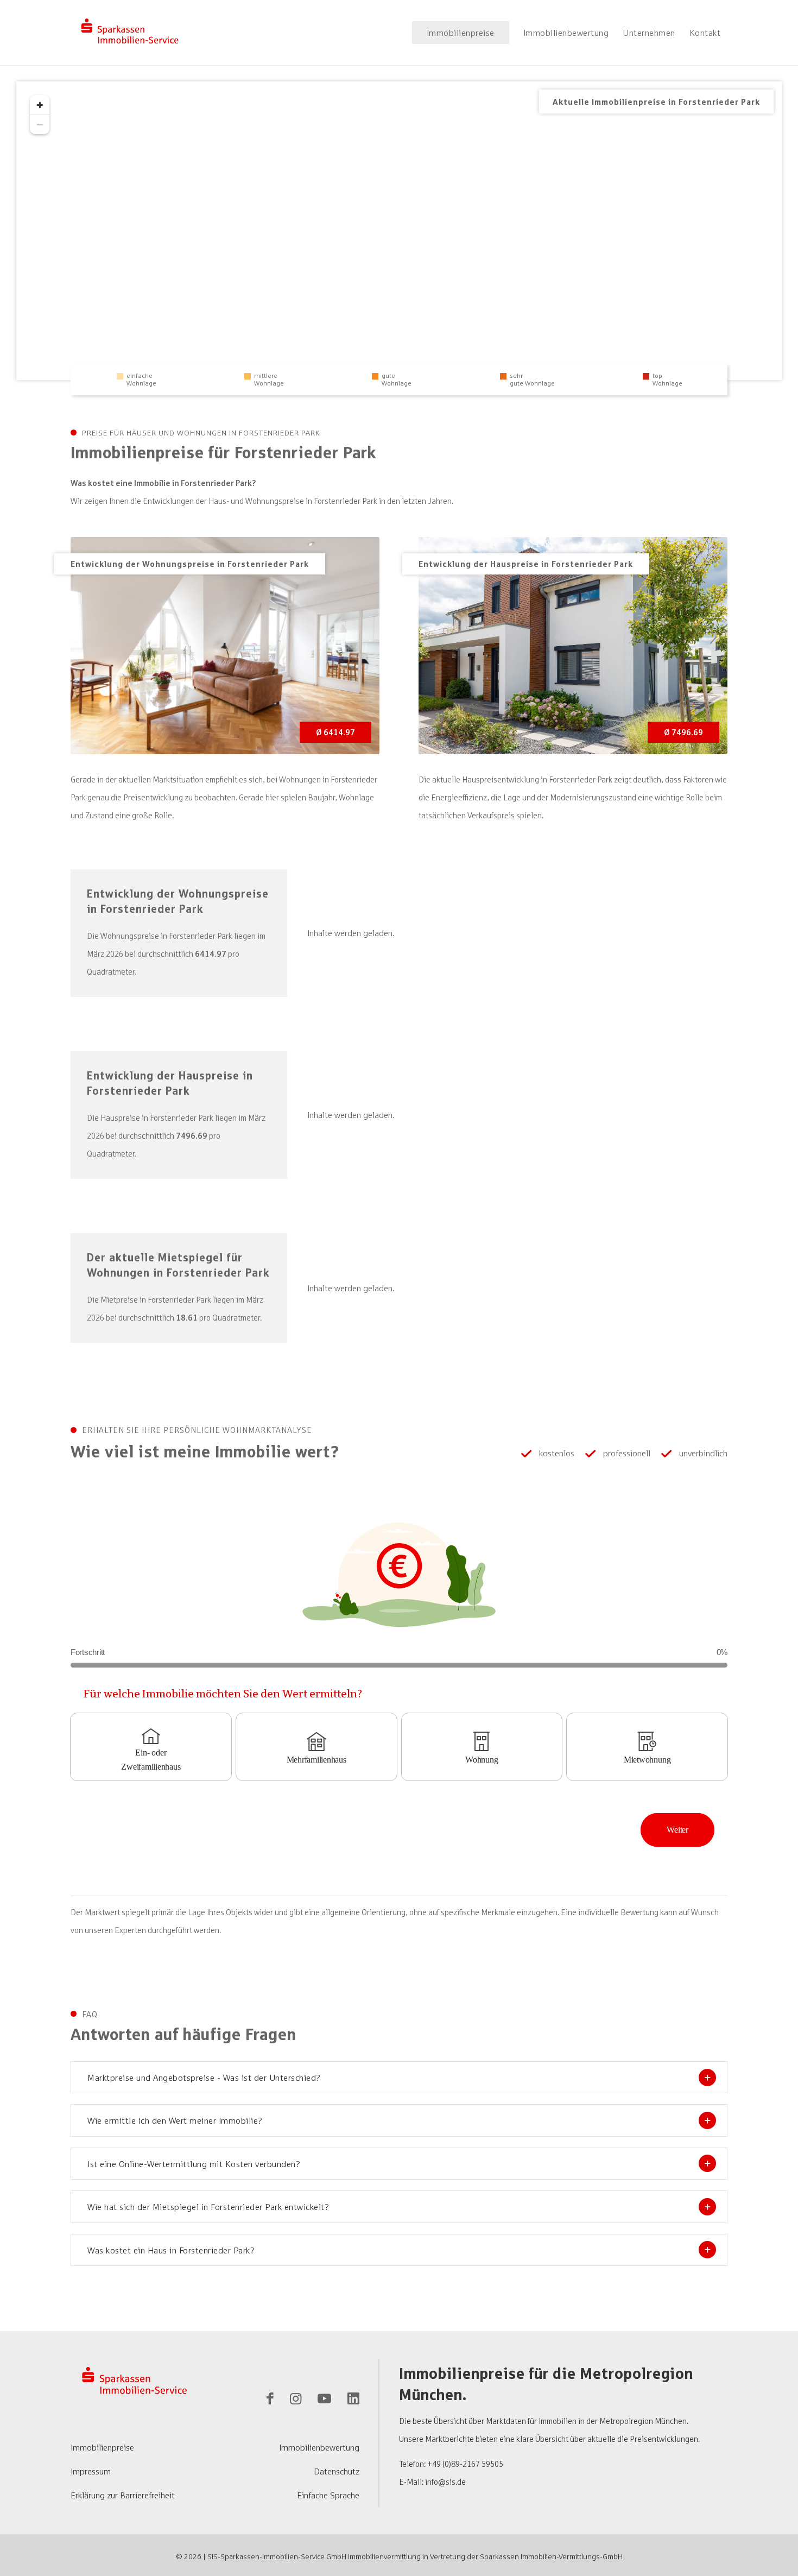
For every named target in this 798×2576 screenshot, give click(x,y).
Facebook (270, 2401)
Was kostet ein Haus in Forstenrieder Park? (171, 2250)
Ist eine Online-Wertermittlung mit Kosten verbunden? (194, 2164)
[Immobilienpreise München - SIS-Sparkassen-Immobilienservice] (130, 33)
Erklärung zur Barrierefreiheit (123, 2495)
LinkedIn (353, 2401)
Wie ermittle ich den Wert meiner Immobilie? (175, 2120)
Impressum (91, 2471)
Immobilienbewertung (319, 2447)
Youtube (324, 2401)
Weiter (677, 1830)
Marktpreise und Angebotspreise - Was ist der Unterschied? (204, 2078)
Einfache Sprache (328, 2495)
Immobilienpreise (102, 2447)
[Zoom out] (40, 124)
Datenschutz (337, 2471)
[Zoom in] (40, 105)
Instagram (296, 2401)
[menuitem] (461, 33)
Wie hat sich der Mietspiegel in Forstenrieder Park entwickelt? (208, 2207)
